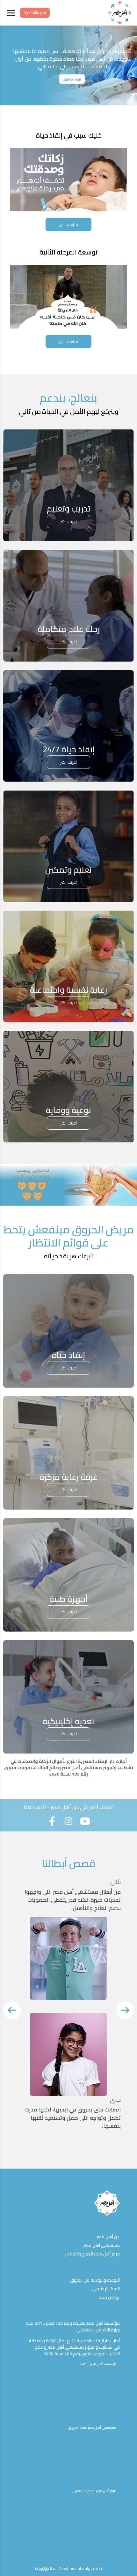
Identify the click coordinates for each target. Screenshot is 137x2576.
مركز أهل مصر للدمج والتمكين (92, 2254)
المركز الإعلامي (106, 2289)
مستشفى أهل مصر (102, 2245)
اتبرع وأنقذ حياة (35, 13)
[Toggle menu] (11, 13)
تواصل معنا (109, 2297)
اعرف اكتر (68, 521)
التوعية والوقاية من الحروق (95, 2280)
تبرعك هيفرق (72, 79)
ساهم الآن (68, 224)
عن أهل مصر (108, 2237)
